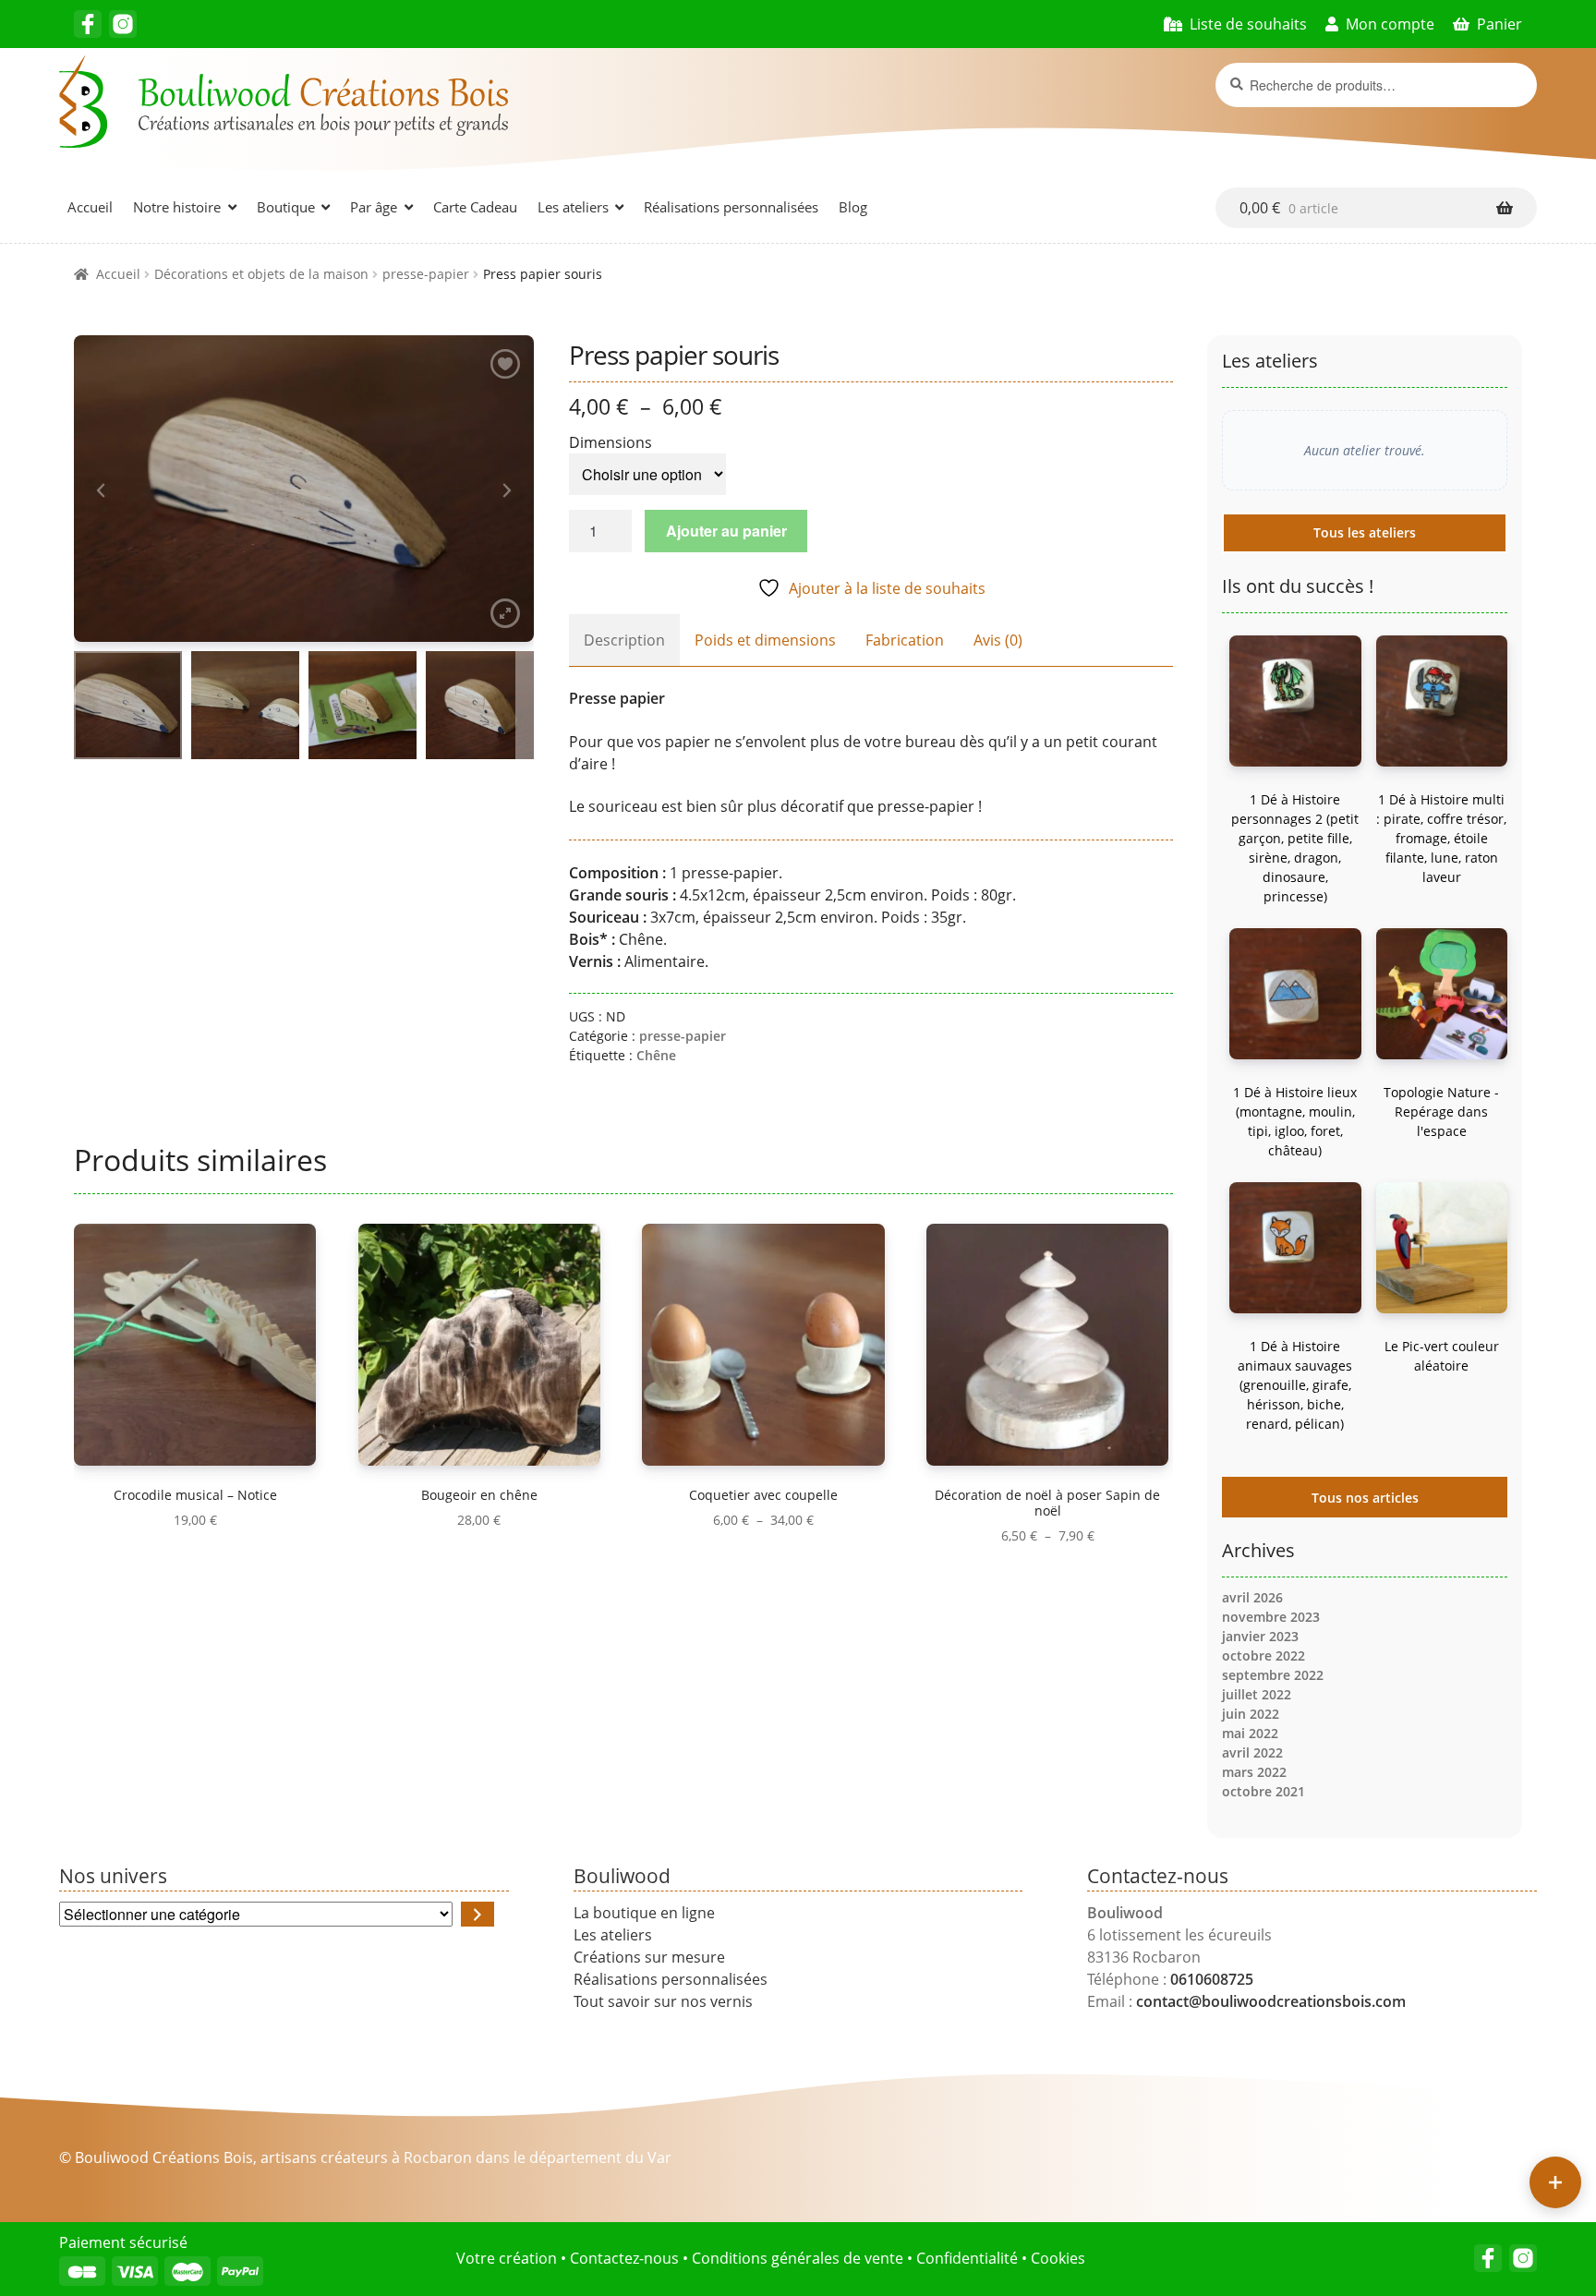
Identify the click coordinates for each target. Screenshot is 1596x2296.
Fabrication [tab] (905, 640)
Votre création (507, 2258)
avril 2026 (1252, 1597)
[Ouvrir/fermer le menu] (1555, 2182)
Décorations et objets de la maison (261, 274)
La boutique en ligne (644, 1913)
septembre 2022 (1273, 1675)
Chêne (656, 1055)
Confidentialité (967, 2258)
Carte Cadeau (475, 207)
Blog (853, 207)
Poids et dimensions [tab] (765, 640)
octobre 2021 (1263, 1791)
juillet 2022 (1257, 1694)
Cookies (1058, 2258)
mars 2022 (1254, 1772)
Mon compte (1390, 24)
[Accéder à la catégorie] (478, 1914)
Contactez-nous (624, 2258)
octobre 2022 (1263, 1656)
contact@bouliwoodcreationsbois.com (1271, 2001)
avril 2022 (1252, 1752)
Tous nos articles (1365, 1498)
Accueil (90, 207)
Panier (1499, 24)
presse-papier (426, 274)
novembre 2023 (1271, 1617)
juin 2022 (1251, 1714)
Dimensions (611, 442)
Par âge (374, 207)
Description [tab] (624, 640)
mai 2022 (1250, 1733)
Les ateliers (573, 207)
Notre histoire (177, 207)
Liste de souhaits (1248, 24)
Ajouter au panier (726, 531)
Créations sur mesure (649, 1957)
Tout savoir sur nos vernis (663, 2001)
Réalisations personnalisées (731, 207)
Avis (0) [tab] (998, 640)
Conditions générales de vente (798, 2258)
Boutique (286, 207)
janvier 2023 (1260, 1636)
